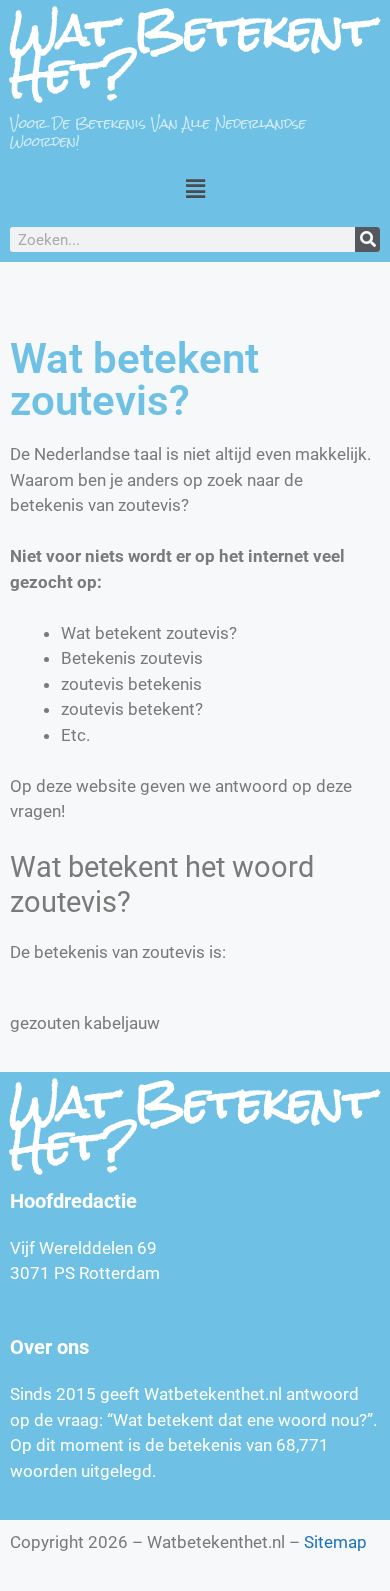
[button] (195, 188)
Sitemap (335, 1542)
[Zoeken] (367, 239)
